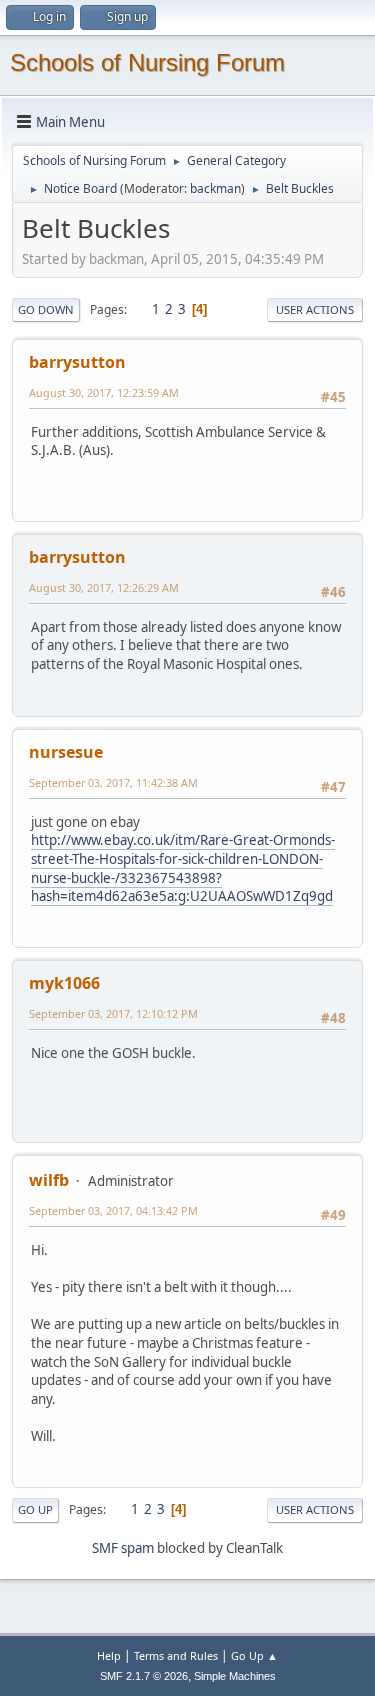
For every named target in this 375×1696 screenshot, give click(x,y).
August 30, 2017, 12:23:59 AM (104, 392)
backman (215, 188)
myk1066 (64, 983)
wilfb (49, 1180)
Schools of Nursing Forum (147, 62)
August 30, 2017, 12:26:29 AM (104, 587)
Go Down (46, 309)
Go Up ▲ (254, 1655)
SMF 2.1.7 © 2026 (144, 1676)
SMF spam (123, 1548)
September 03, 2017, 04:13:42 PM (113, 1210)
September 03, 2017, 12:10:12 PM (113, 1013)
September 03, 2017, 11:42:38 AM (113, 782)
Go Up (35, 1509)
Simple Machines (235, 1676)
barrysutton (77, 362)
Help (109, 1655)
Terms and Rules (176, 1655)
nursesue (66, 752)
